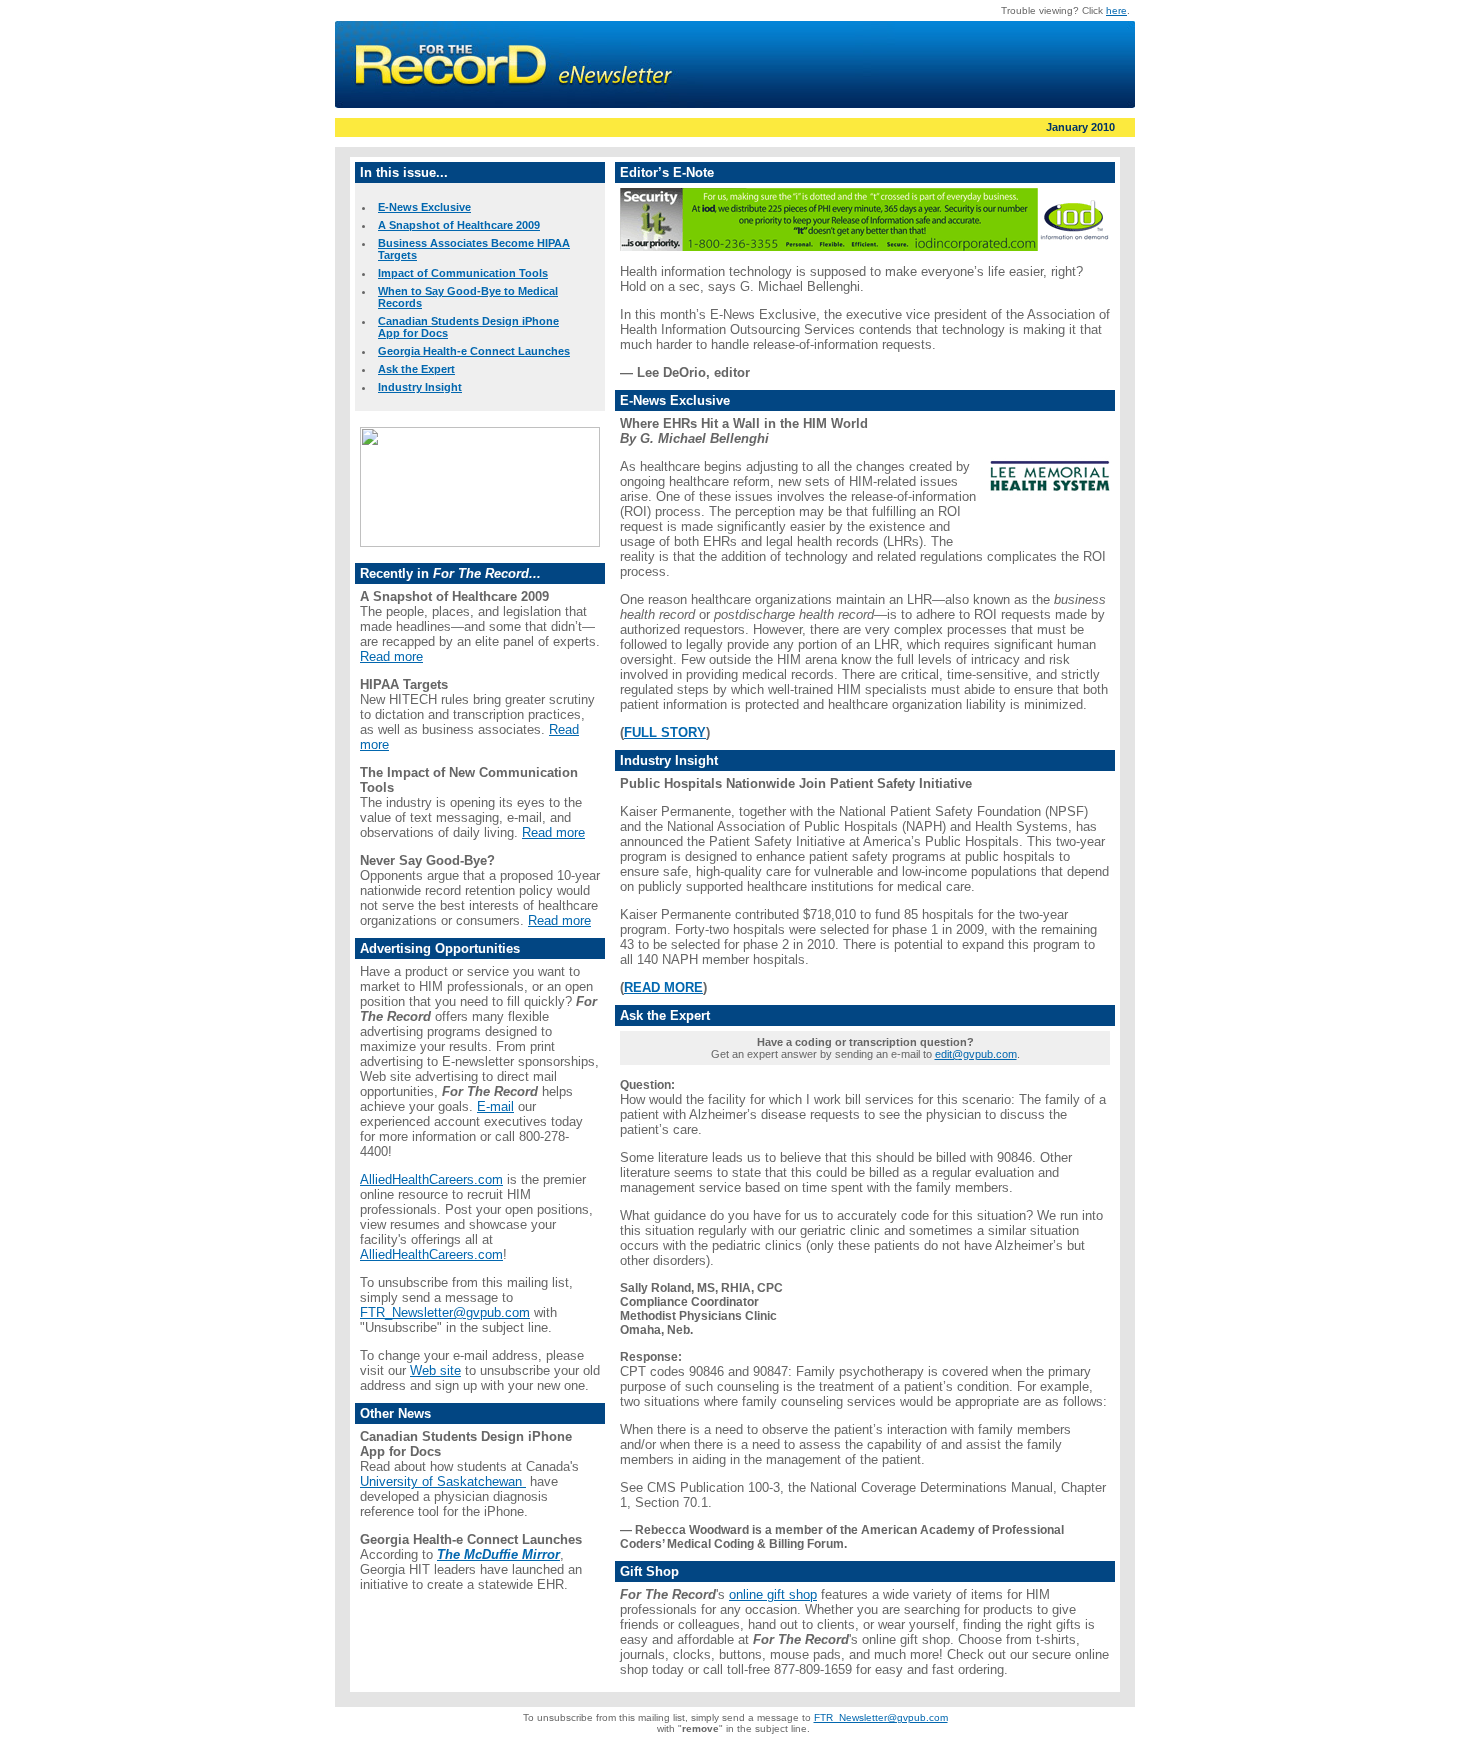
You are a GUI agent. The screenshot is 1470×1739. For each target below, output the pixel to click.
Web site (435, 1370)
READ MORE (663, 987)
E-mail (495, 1106)
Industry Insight (420, 387)
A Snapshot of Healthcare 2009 (459, 225)
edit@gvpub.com (976, 1054)
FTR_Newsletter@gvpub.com (445, 1312)
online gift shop (773, 1594)
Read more (391, 656)
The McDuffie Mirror (498, 1554)
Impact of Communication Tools (463, 273)
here (1116, 10)
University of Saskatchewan (443, 1481)
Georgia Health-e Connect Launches (474, 351)
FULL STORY (665, 732)
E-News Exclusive (424, 207)
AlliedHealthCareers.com (431, 1179)
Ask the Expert (416, 369)
